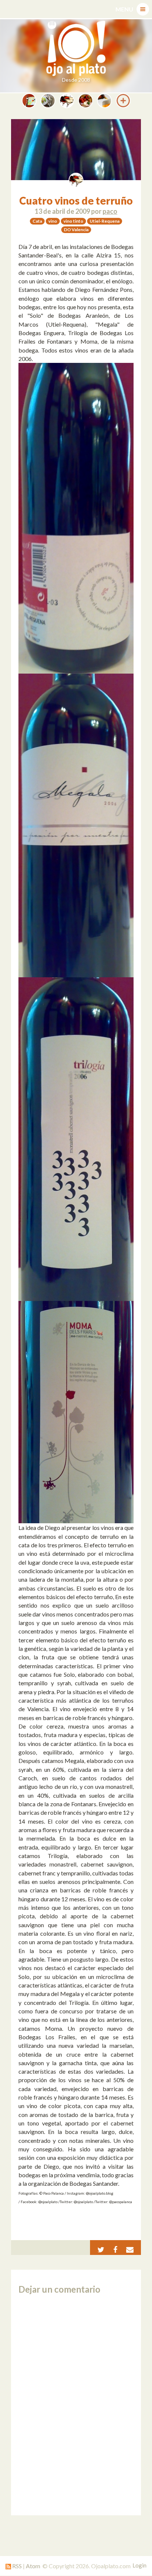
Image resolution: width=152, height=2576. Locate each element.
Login (139, 2565)
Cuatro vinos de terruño (76, 200)
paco (110, 211)
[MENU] (143, 9)
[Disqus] (76, 2405)
